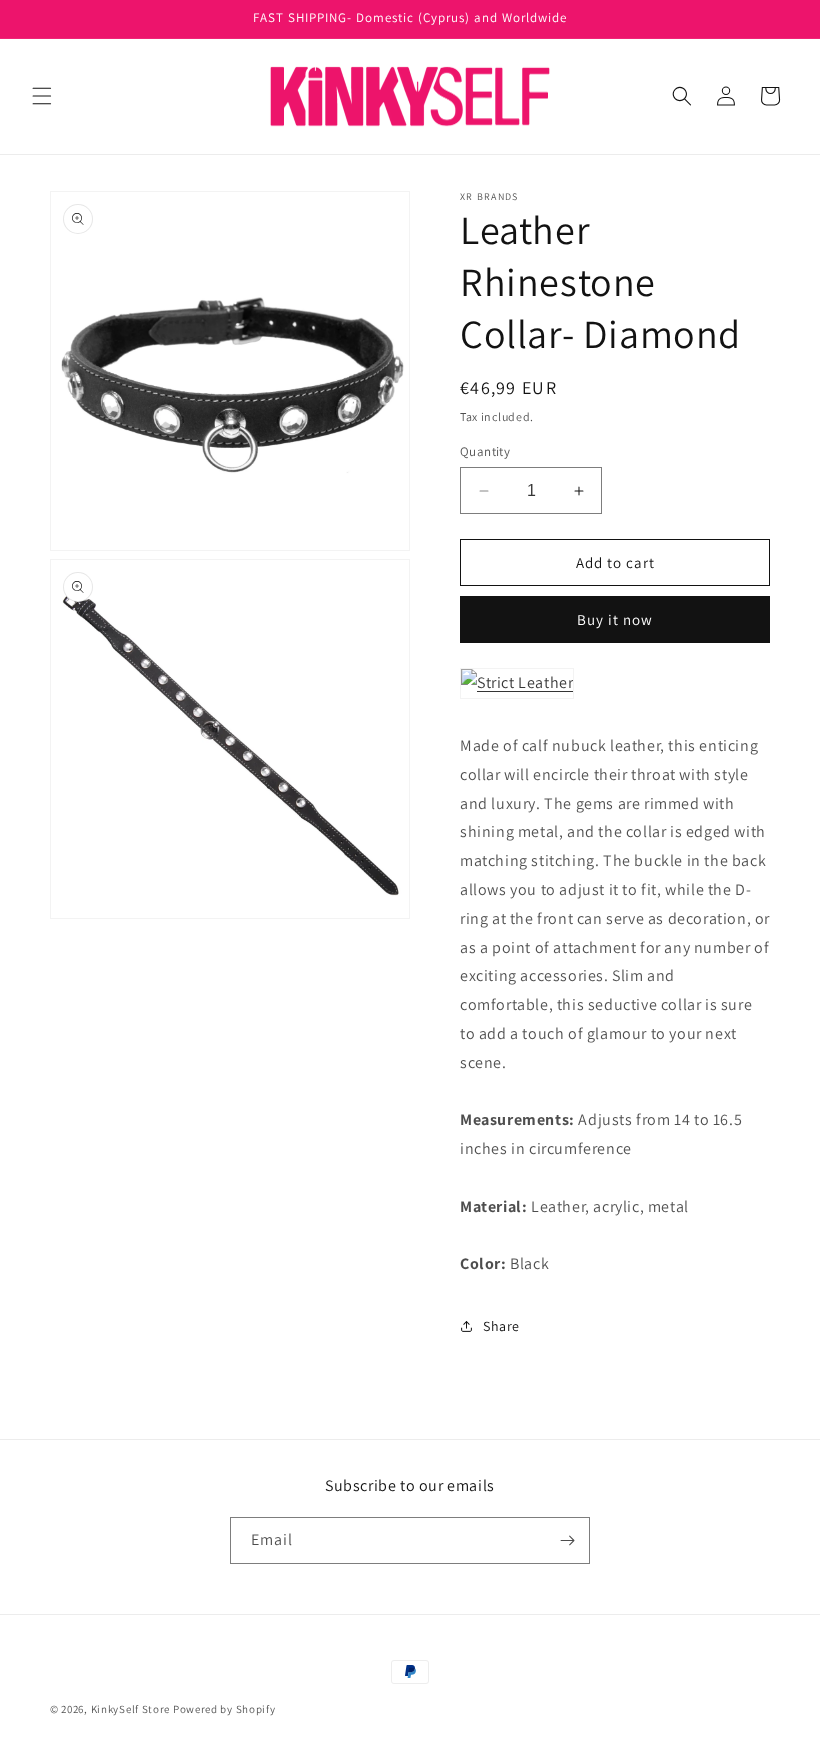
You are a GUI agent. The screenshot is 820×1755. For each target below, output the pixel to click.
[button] (42, 96)
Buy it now (615, 619)
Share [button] (501, 1326)
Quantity (485, 451)
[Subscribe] (567, 1540)
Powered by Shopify (224, 1709)
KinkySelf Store (131, 1709)
